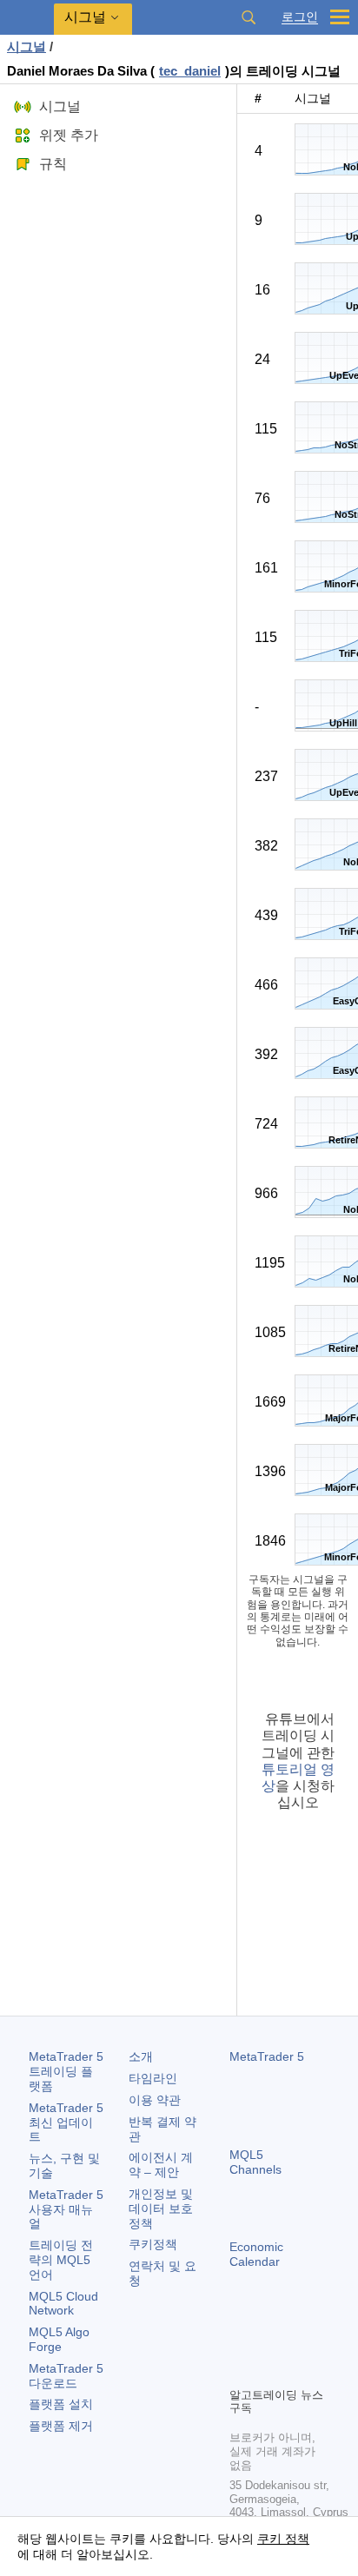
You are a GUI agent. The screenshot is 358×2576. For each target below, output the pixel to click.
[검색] (249, 17)
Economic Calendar (256, 2254)
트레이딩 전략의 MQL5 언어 (61, 2260)
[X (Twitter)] (295, 2343)
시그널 (27, 46)
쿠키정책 (153, 2244)
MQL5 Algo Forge (59, 2339)
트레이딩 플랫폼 (66, 2071)
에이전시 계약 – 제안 (161, 2165)
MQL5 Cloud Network (63, 2304)
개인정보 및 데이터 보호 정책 (161, 2208)
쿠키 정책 (283, 2539)
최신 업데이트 (66, 2122)
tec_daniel (190, 71)
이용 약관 (155, 2100)
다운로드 (66, 2376)
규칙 (53, 164)
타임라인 (153, 2078)
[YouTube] (240, 2371)
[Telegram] (268, 2343)
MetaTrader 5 (267, 2056)
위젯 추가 (69, 135)
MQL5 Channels (255, 2162)
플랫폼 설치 (61, 2404)
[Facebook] (240, 2343)
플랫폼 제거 (61, 2426)
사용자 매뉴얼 (66, 2209)
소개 (141, 2056)
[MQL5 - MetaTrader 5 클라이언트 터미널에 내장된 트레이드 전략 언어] (27, 18)
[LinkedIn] (268, 2371)
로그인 (300, 17)
